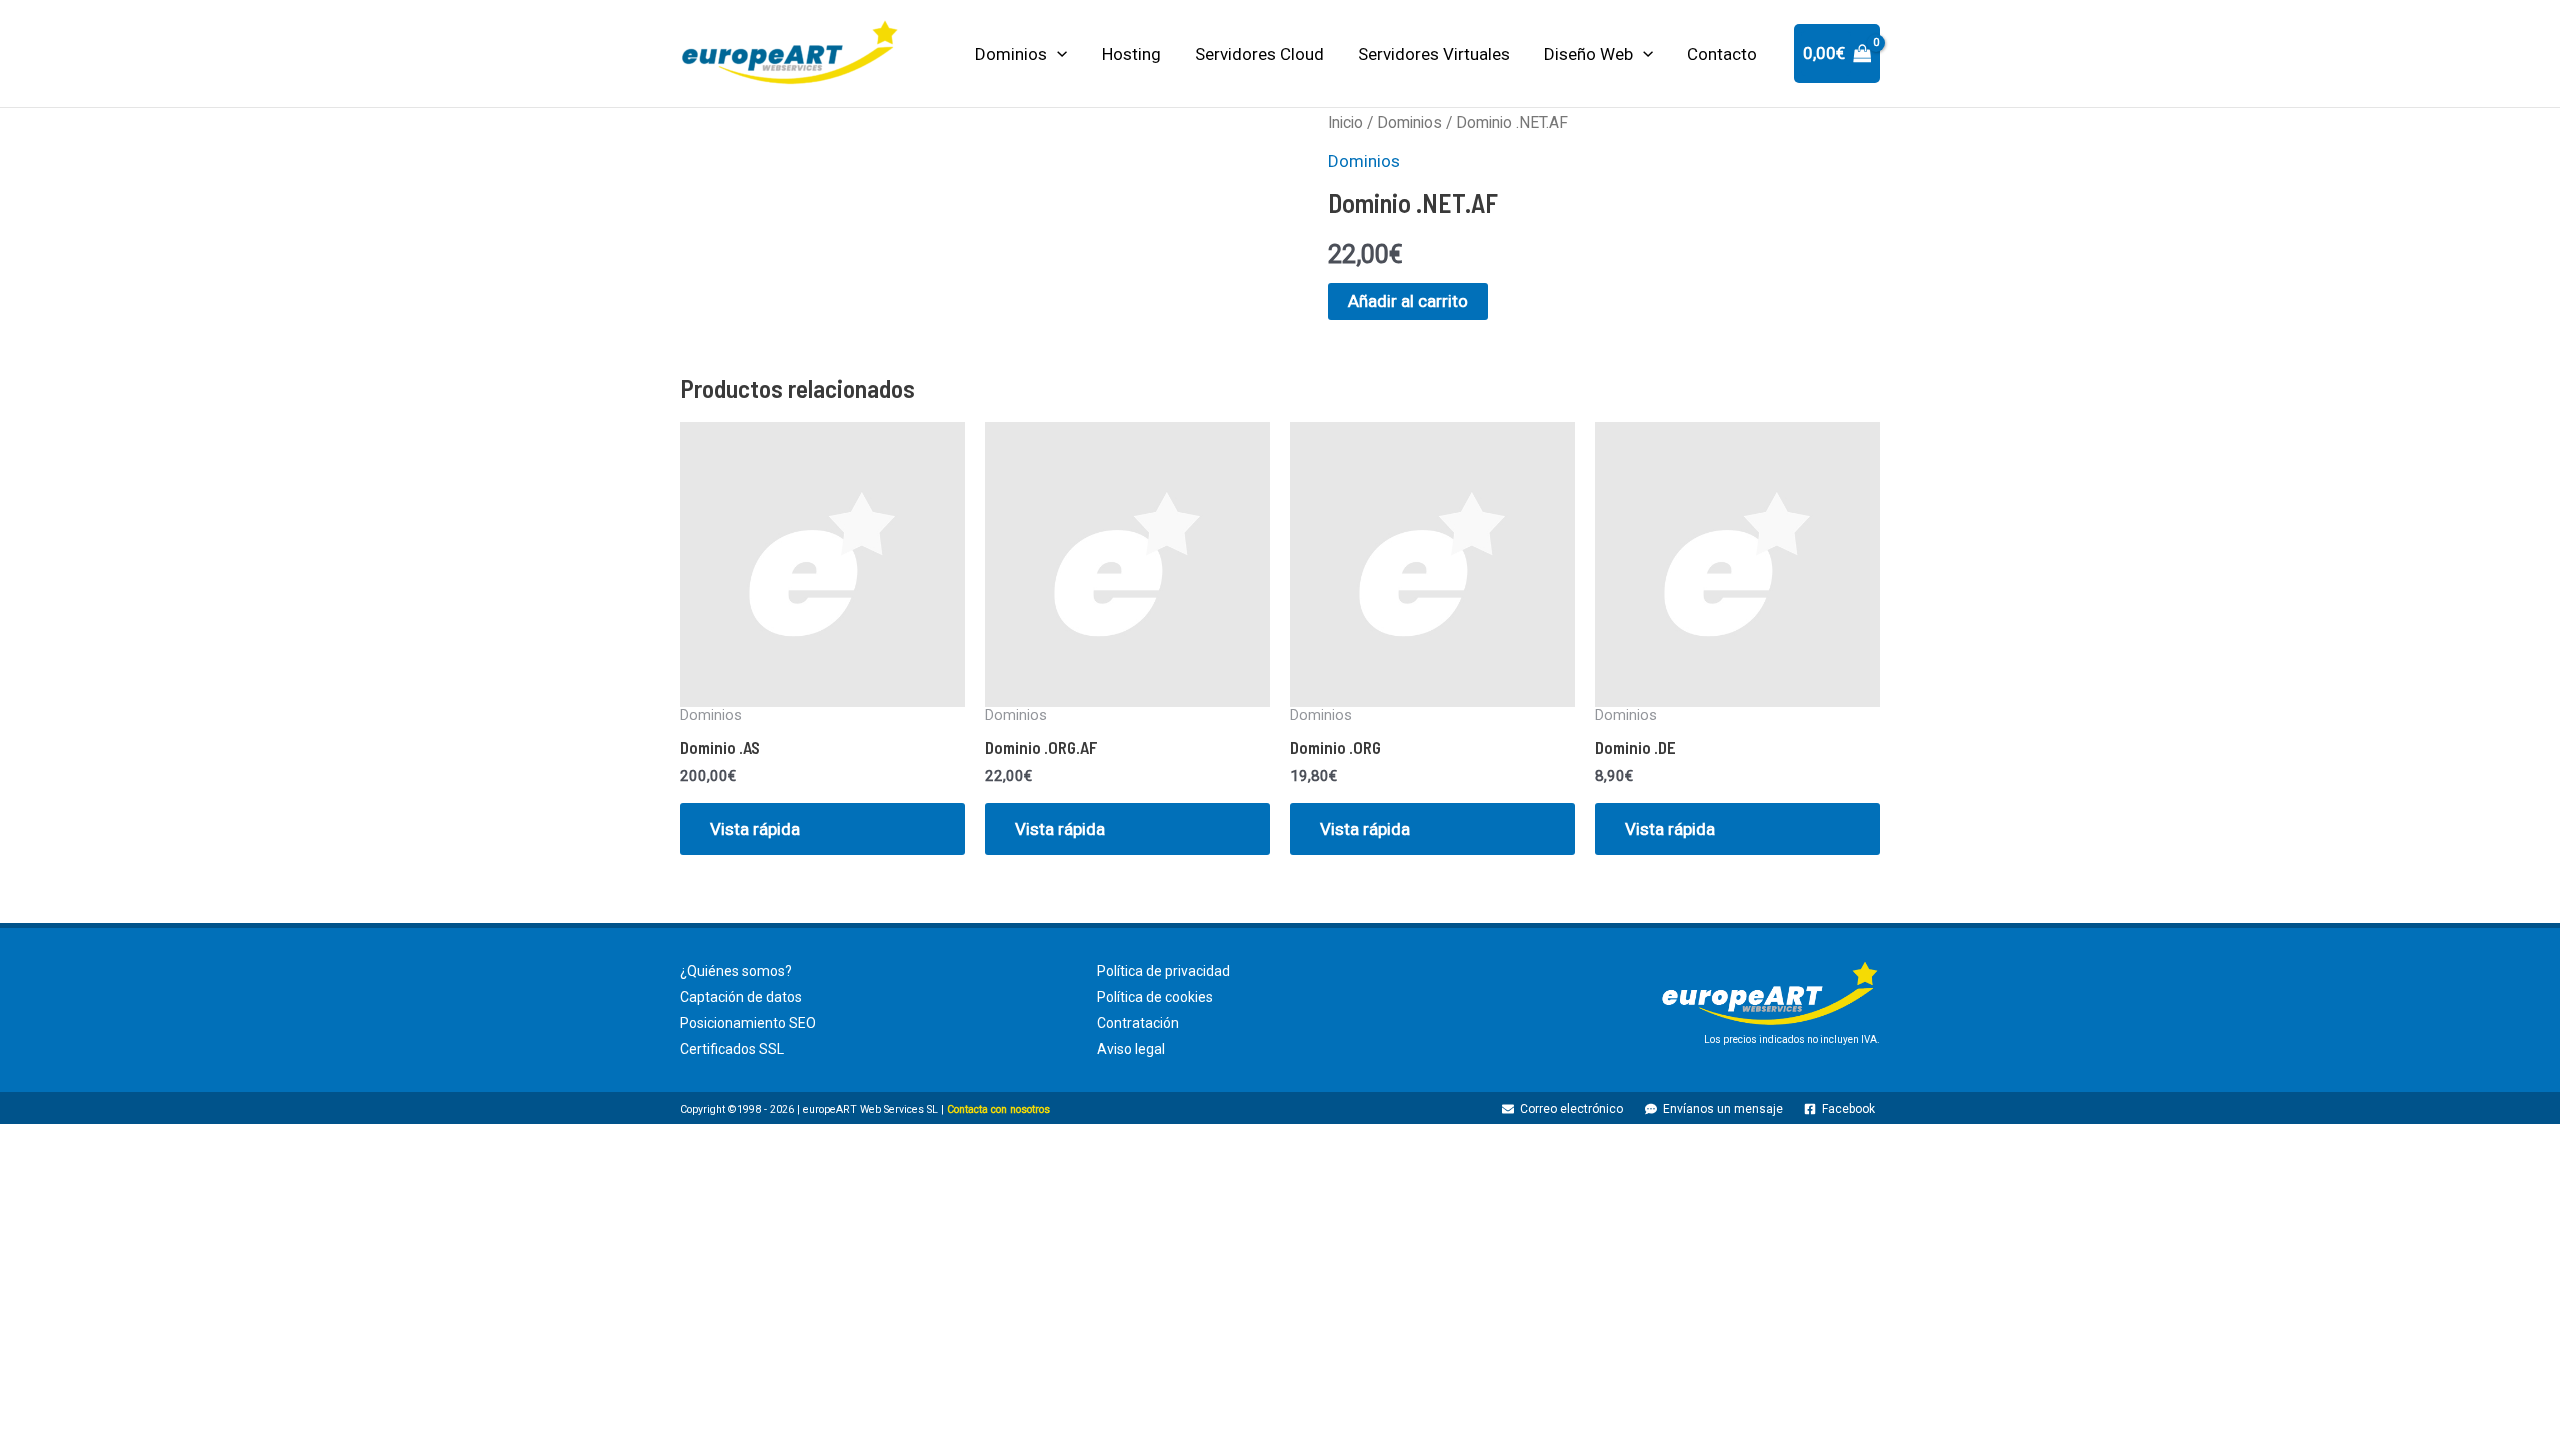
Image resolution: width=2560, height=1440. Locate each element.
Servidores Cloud (1259, 54)
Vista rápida (755, 829)
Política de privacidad (1163, 971)
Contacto (1722, 54)
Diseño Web (1588, 54)
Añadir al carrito (1408, 301)
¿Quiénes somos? (736, 971)
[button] (1057, 54)
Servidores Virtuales (1434, 54)
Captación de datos (741, 997)
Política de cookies (1155, 997)
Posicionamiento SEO (748, 1023)
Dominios (1011, 54)
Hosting (1131, 54)
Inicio (1345, 122)
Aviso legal (1131, 1049)
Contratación (1138, 1023)
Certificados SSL (732, 1049)
